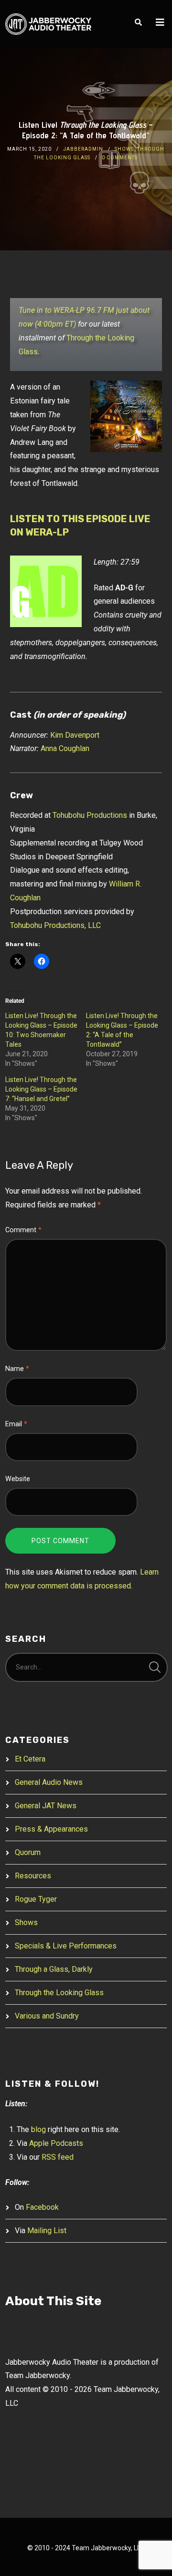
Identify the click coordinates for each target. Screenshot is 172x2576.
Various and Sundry (47, 2016)
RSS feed (58, 2157)
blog (38, 2129)
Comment (23, 1230)
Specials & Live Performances (66, 1946)
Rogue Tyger (36, 1899)
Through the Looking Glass (59, 1993)
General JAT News (46, 1806)
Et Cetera (30, 1759)
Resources (33, 1876)
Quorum (28, 1852)
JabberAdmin (83, 149)
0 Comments (120, 158)
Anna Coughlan (65, 748)
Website (18, 1479)
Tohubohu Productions (90, 815)
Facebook (42, 2207)
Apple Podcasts (56, 2143)
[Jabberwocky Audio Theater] (48, 24)
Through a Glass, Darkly (54, 1969)
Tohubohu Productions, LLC (55, 925)
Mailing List (47, 2231)
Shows (124, 149)
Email (16, 1424)
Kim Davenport (75, 735)
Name (17, 1369)
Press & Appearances (51, 1829)
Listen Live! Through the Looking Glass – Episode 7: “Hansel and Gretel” (41, 1089)
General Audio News (49, 1782)
